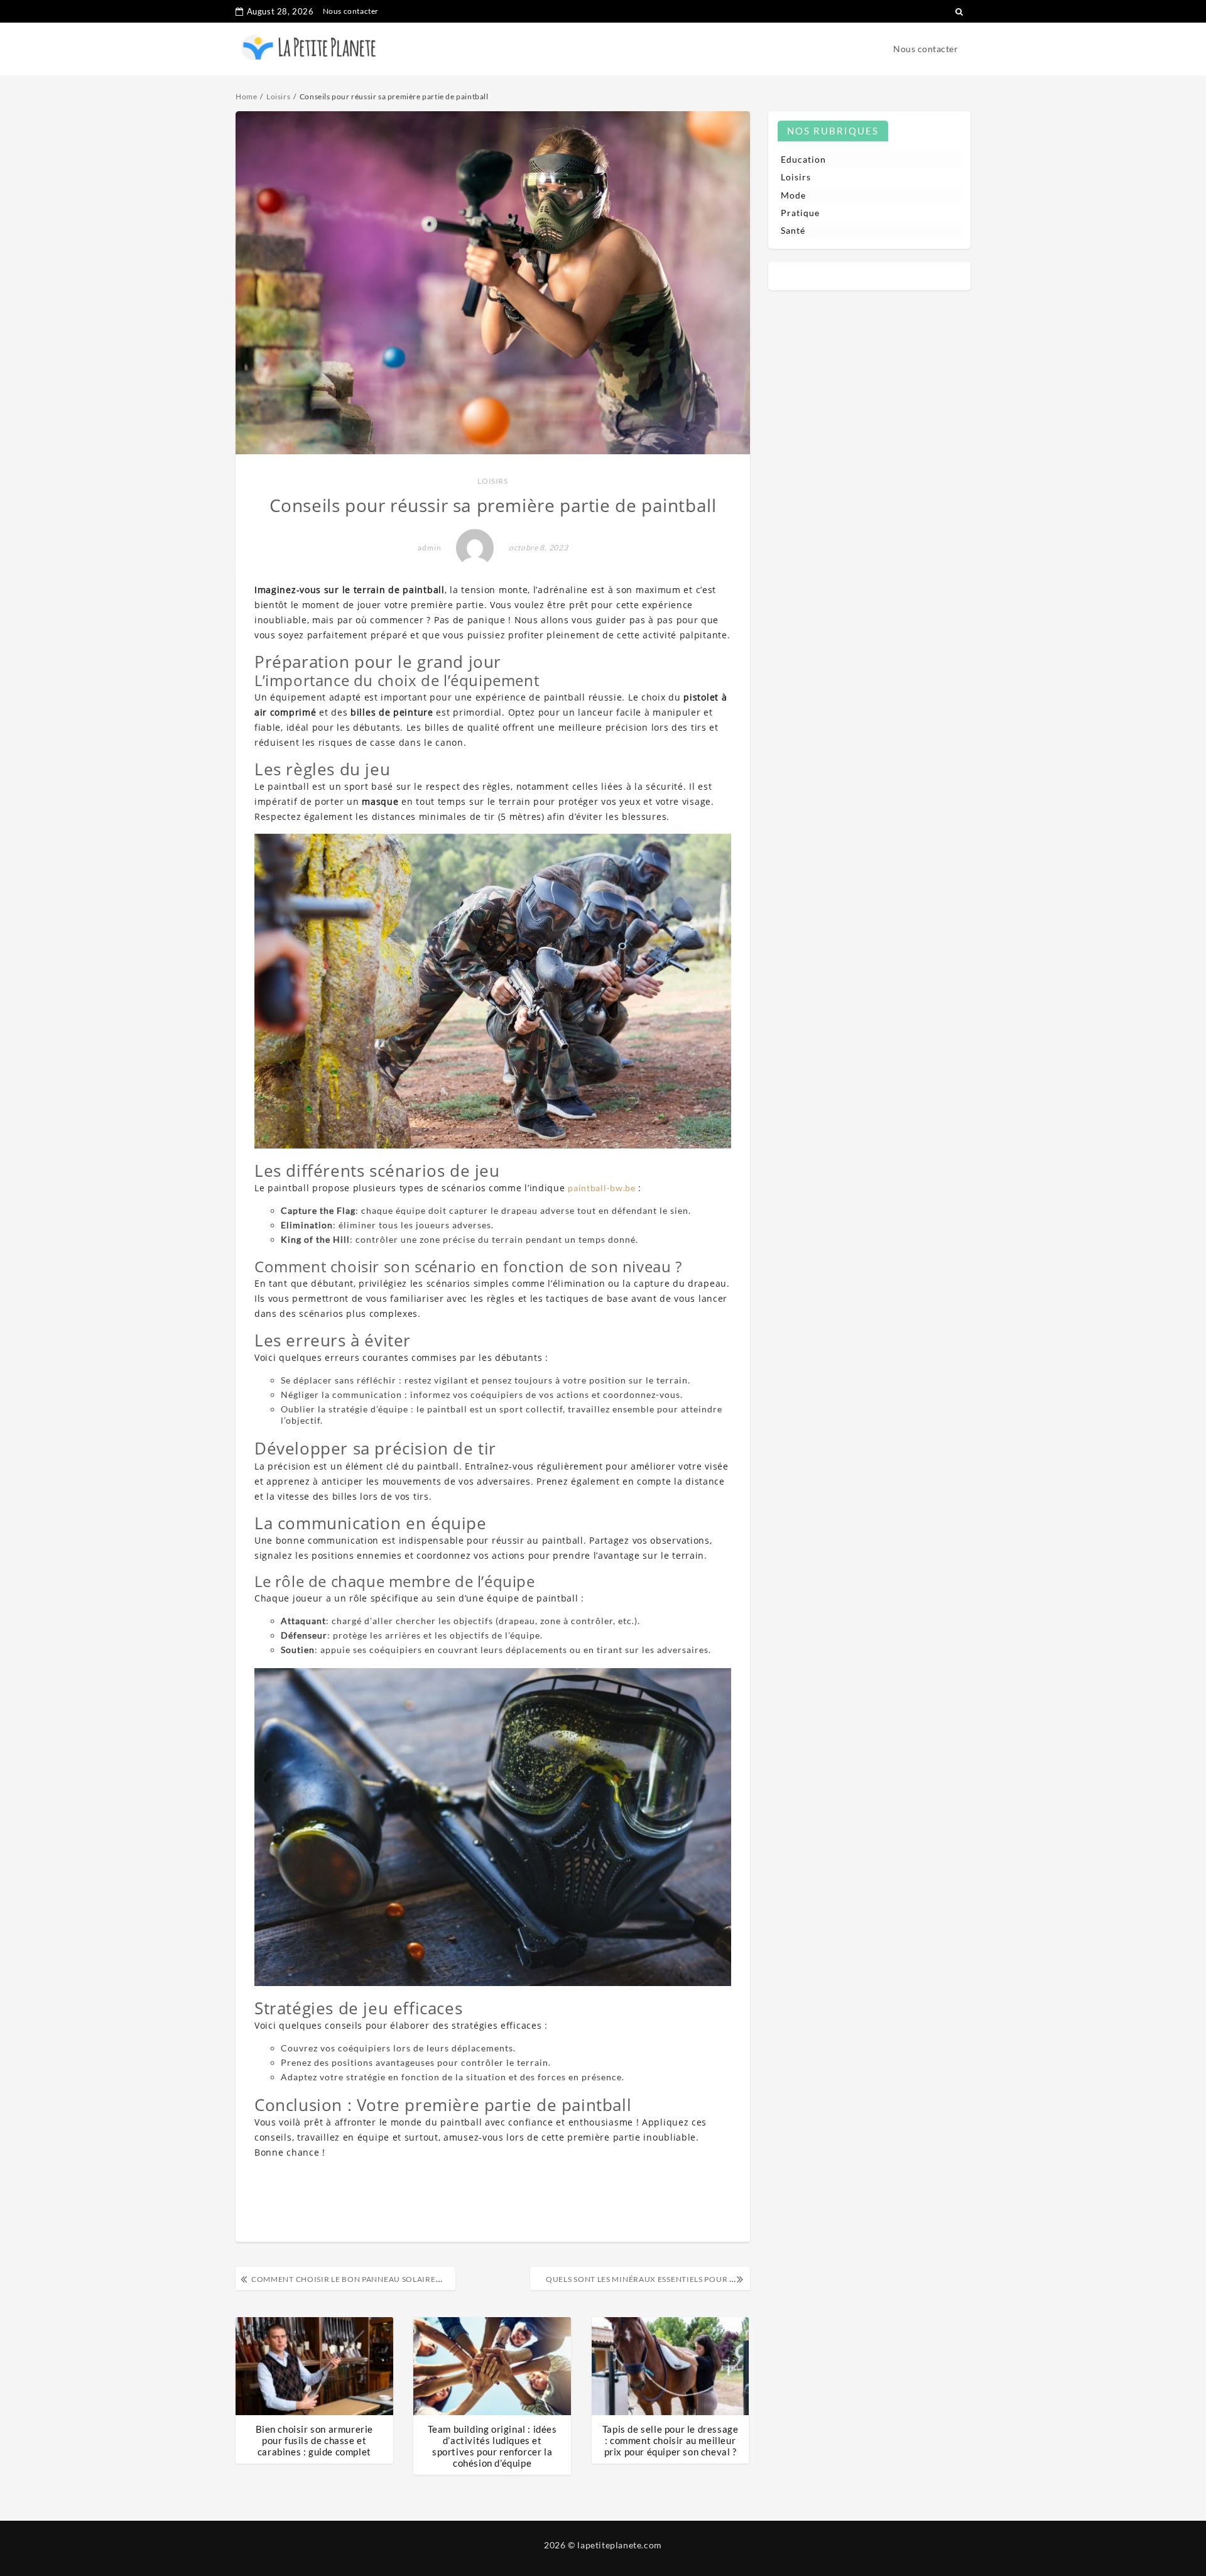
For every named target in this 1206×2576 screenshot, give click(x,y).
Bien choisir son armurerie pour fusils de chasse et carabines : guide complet (315, 2440)
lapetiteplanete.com (619, 2545)
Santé (793, 230)
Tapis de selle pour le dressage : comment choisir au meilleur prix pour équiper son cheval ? (671, 2440)
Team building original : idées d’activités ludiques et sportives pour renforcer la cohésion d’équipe (492, 2446)
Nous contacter (351, 11)
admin (430, 548)
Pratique (800, 213)
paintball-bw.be (602, 1188)
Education (803, 159)
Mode (793, 195)
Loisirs (492, 481)
